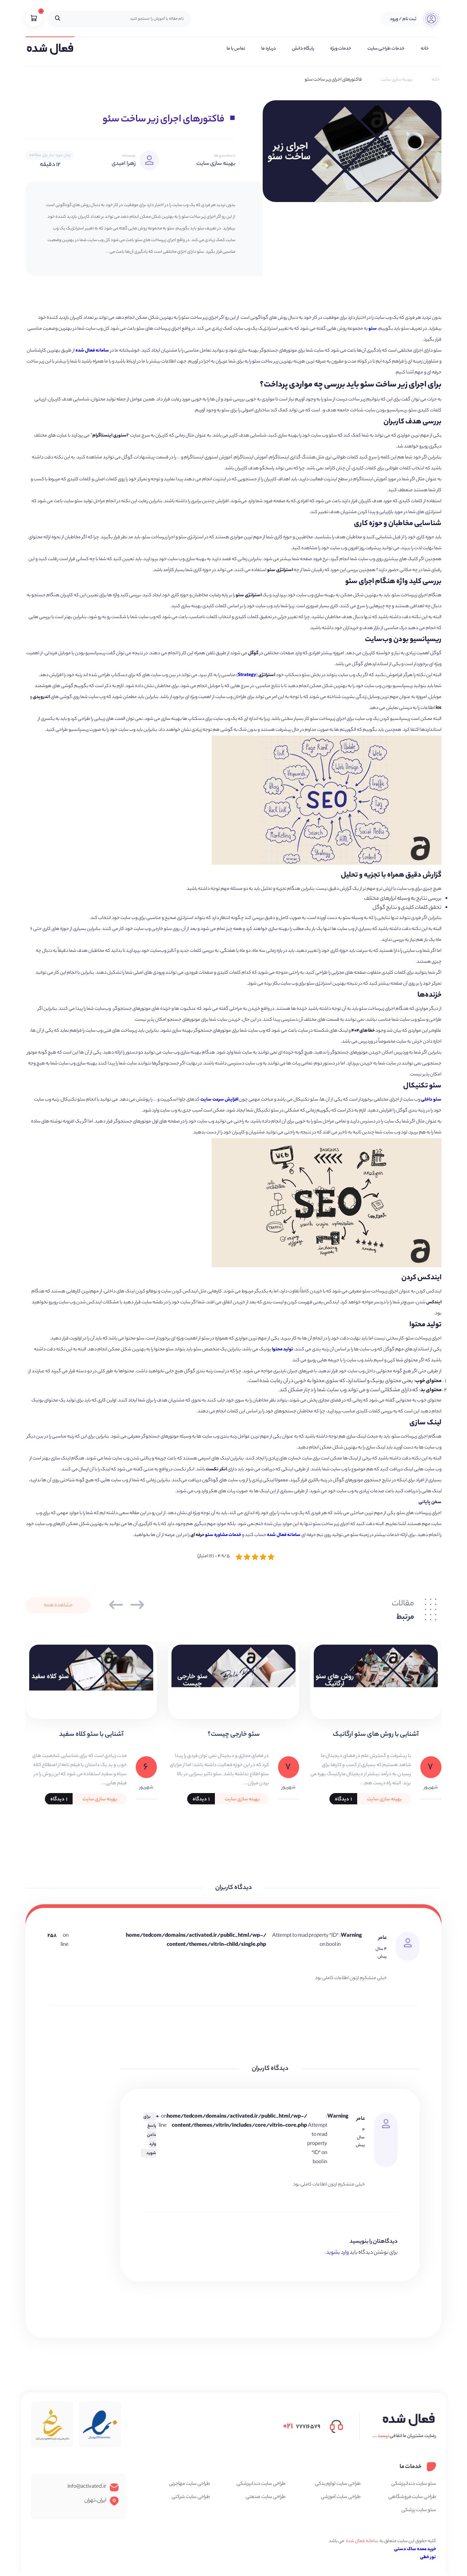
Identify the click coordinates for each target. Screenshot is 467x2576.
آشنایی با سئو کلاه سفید (91, 1735)
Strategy (247, 675)
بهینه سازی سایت (397, 80)
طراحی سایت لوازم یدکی (338, 2484)
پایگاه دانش (303, 49)
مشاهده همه (58, 1606)
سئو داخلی (431, 1100)
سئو (373, 329)
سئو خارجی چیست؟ (234, 1735)
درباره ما (269, 49)
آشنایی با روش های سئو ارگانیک (376, 1735)
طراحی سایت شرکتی (191, 2497)
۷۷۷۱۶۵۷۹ (302, 2426)
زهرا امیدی (124, 164)
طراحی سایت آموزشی (341, 2497)
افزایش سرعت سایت (219, 1100)
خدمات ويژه (341, 49)
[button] (116, 1605)
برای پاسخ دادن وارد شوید (150, 2135)
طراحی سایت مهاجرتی (189, 2484)
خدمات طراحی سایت (386, 49)
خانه (425, 49)
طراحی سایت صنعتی (265, 2497)
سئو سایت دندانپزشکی (414, 2484)
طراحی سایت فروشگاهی (412, 2497)
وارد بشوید (337, 2253)
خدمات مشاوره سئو (223, 1535)
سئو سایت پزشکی (419, 2510)
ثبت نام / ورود (403, 19)
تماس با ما (236, 49)
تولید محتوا (283, 1349)
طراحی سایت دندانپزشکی (261, 2484)
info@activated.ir (87, 2487)
